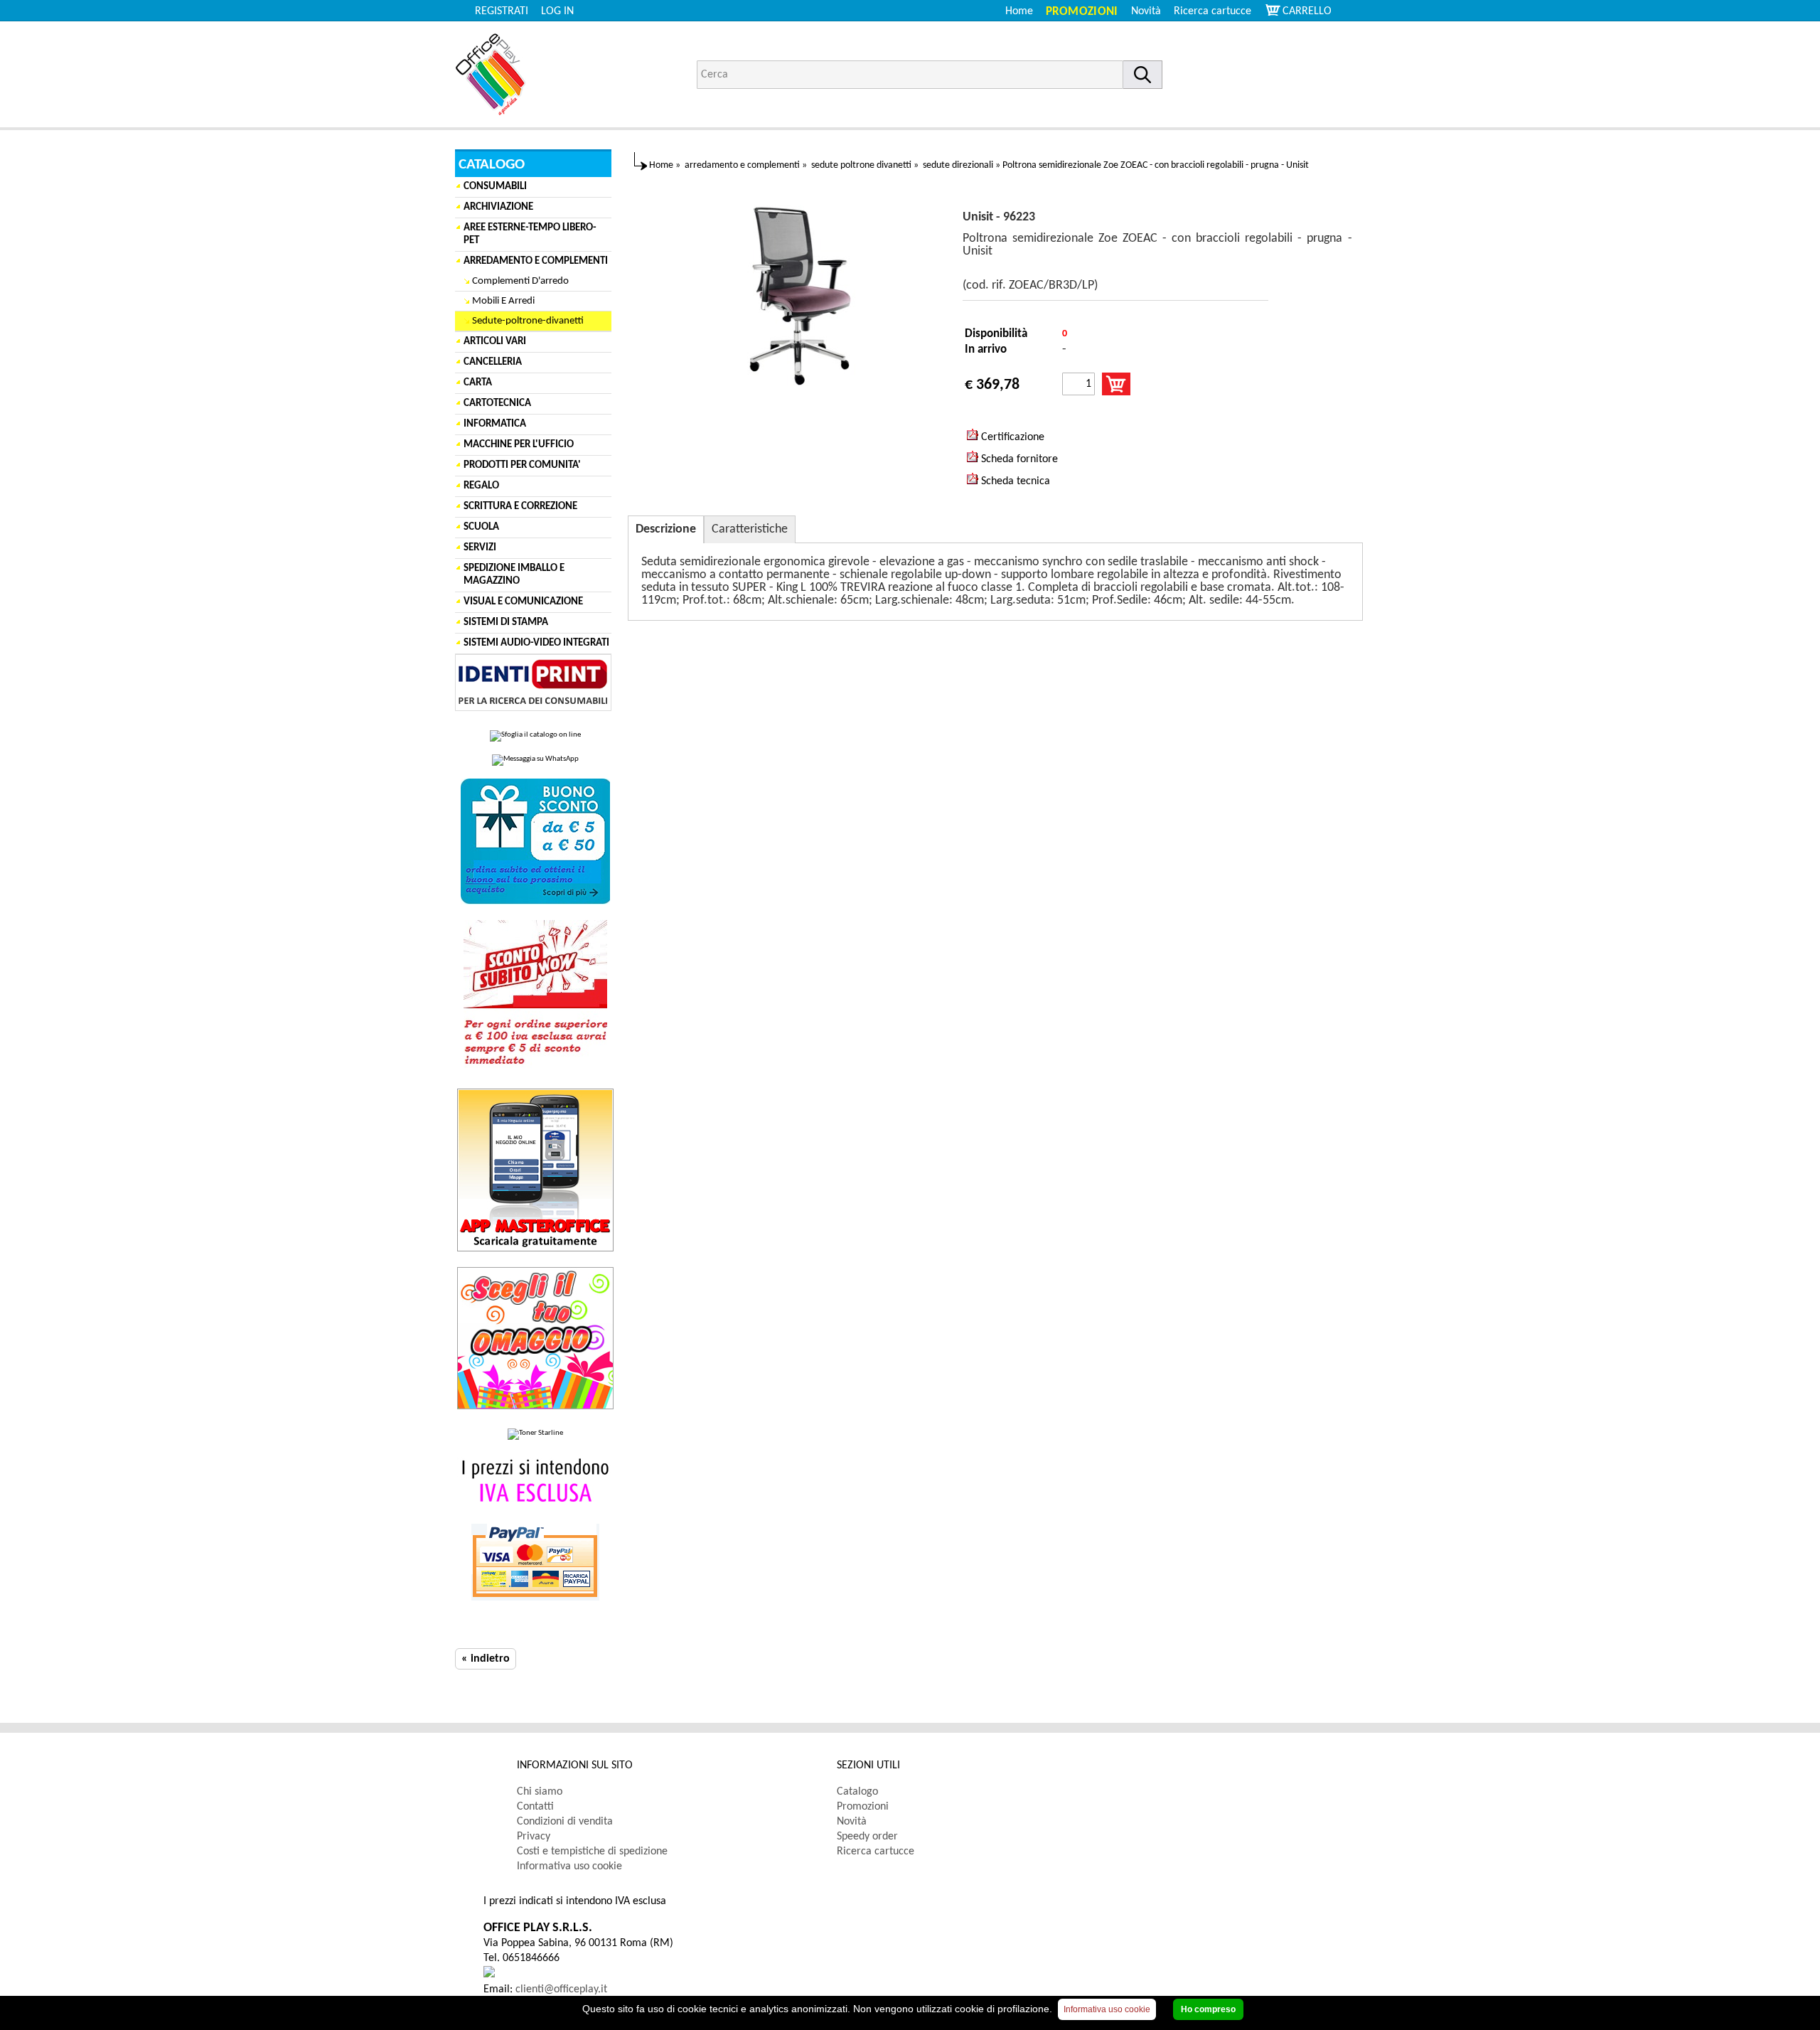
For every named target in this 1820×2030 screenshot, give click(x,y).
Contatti (535, 1807)
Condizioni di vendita (565, 1822)
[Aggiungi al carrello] (1116, 384)
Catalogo (857, 1792)
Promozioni (1082, 12)
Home (1019, 11)
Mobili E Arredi (503, 301)
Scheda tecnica (1014, 481)
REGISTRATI (502, 11)
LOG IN (557, 11)
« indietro (486, 1659)
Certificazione (1011, 437)
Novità (1146, 11)
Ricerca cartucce (1213, 11)
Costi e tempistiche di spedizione (592, 1852)
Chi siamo (540, 1792)
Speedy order (867, 1837)
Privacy (534, 1837)
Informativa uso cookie (569, 1866)
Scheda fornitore (1018, 459)
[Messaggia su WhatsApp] (535, 760)
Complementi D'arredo (520, 281)
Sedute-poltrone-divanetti (528, 321)
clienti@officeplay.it (561, 1989)
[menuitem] (1219, 11)
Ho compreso (1208, 2009)
